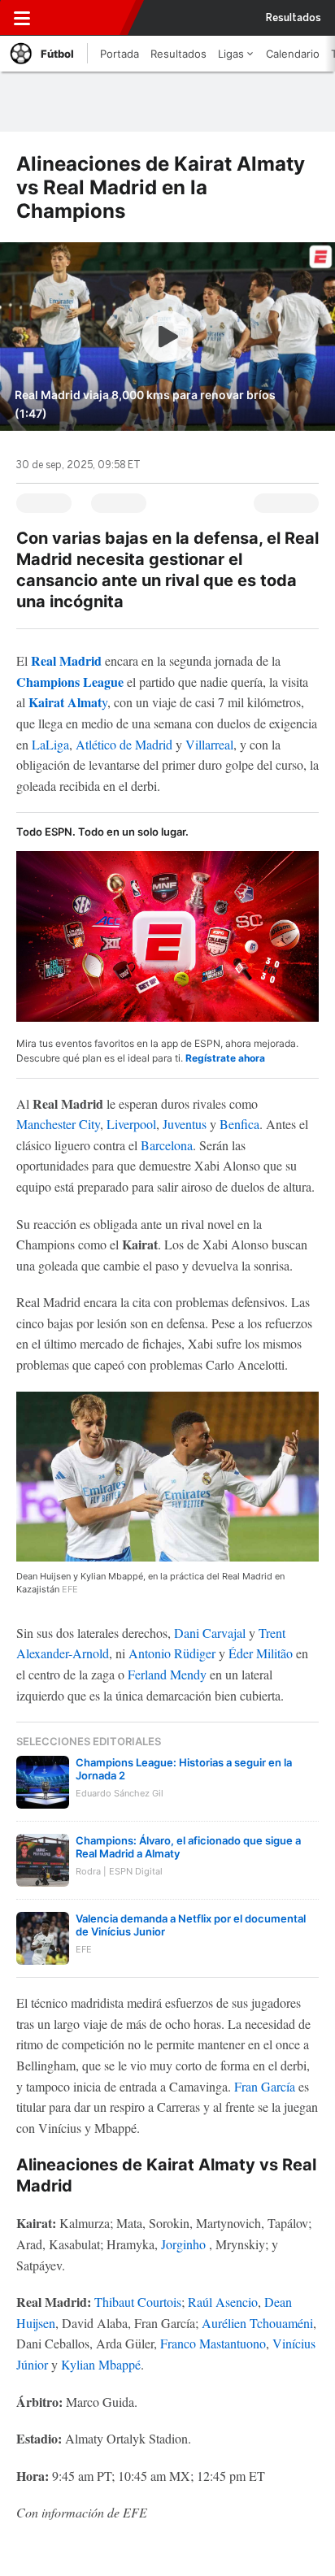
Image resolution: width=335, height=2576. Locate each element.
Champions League (70, 682)
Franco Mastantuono (213, 2343)
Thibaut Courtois (138, 2302)
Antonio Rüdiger (172, 1653)
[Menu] (22, 18)
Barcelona (167, 1145)
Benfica (239, 1124)
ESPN (84, 18)
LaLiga (50, 744)
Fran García (265, 2086)
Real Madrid (66, 660)
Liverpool (131, 1124)
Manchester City (58, 1124)
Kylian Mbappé (101, 2364)
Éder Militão (261, 1653)
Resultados (294, 18)
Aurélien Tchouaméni (257, 2323)
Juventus (185, 1124)
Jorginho (183, 2244)
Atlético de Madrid (124, 744)
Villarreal (209, 744)
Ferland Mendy (167, 1674)
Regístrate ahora (225, 1058)
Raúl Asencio (223, 2302)
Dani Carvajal (210, 1633)
